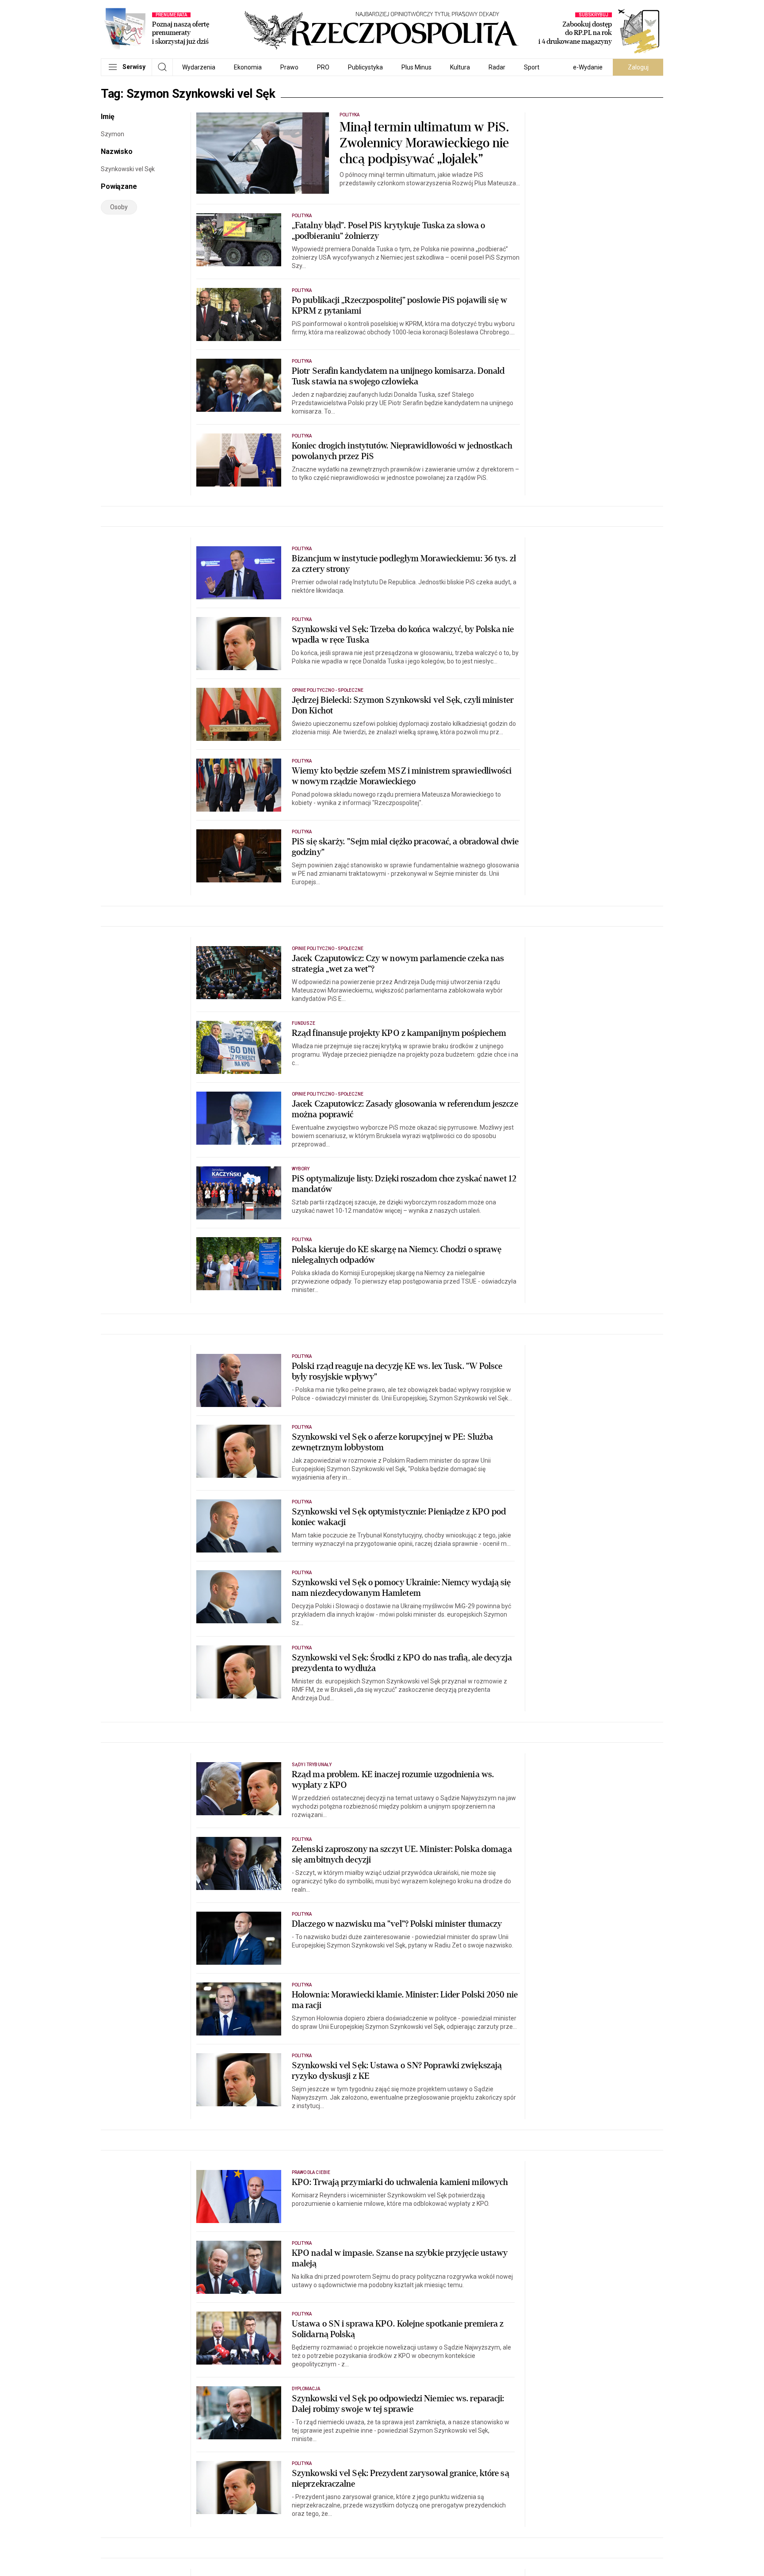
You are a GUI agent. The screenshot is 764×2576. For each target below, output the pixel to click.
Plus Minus (416, 67)
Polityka (350, 115)
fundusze (304, 1023)
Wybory (301, 1169)
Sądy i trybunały (312, 1765)
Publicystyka (365, 67)
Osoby (119, 207)
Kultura (460, 67)
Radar (497, 67)
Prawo (289, 67)
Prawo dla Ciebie (311, 2172)
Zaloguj (638, 67)
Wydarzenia (199, 67)
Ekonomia (248, 67)
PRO (323, 67)
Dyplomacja (306, 2389)
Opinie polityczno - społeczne (328, 690)
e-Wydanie (588, 67)
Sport (532, 67)
